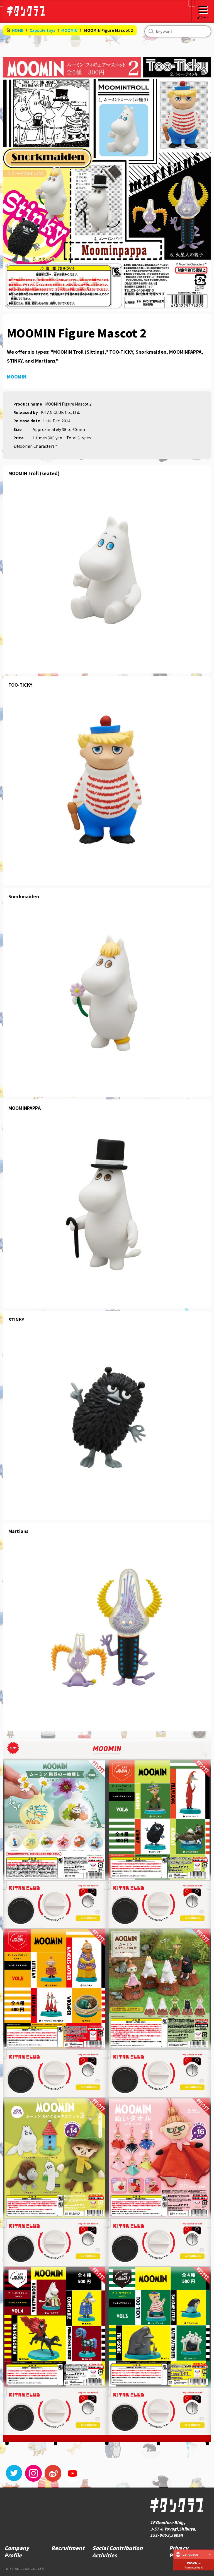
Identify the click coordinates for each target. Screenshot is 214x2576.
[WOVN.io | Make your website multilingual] (194, 2562)
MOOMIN (70, 30)
